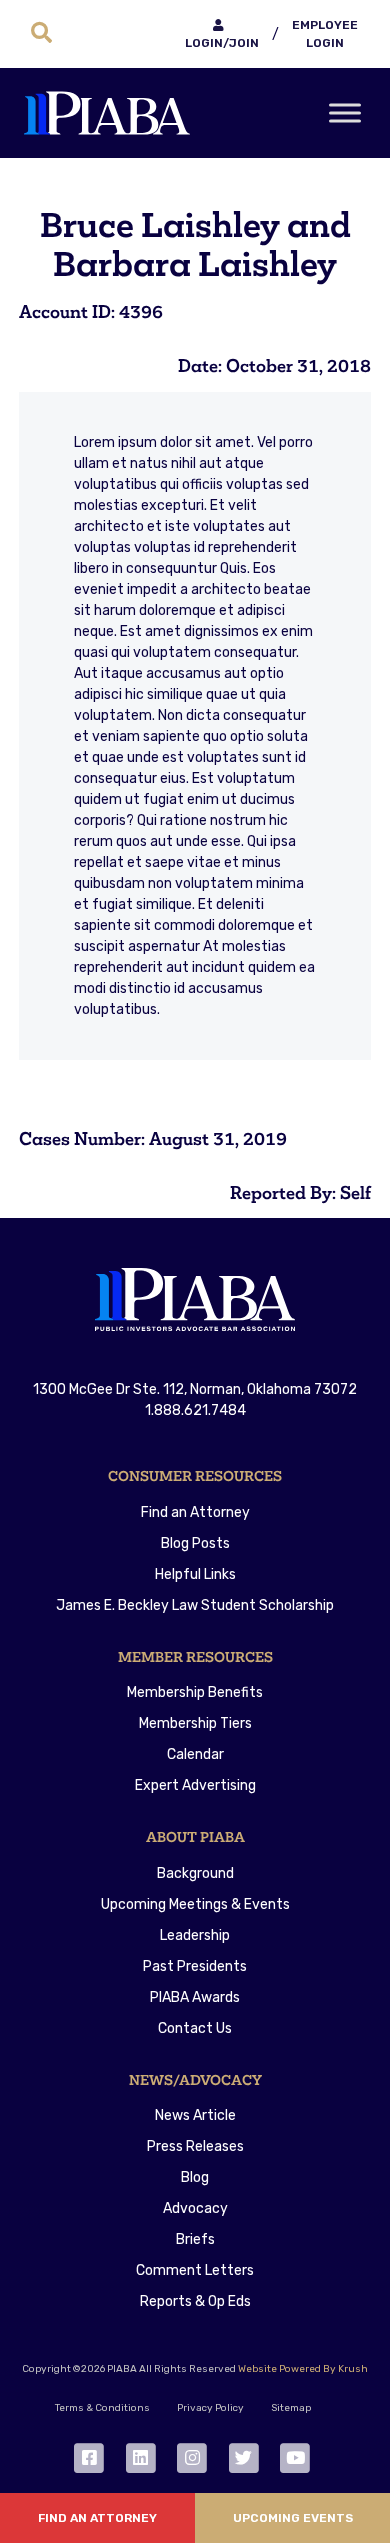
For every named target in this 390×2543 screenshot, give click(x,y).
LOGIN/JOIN (222, 43)
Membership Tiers (195, 1723)
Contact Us (195, 2028)
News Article (195, 2115)
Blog (195, 2177)
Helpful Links (195, 1574)
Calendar (195, 1754)
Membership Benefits (195, 1692)
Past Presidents (195, 1966)
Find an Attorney (195, 1512)
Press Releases (195, 2146)
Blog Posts (195, 1543)
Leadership (195, 1935)
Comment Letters (195, 2270)
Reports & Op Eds (195, 2301)
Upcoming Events (293, 2518)
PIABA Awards (195, 1997)
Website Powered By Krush (303, 2369)
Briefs (195, 2239)
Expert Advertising (195, 1785)
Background (195, 1873)
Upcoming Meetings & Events (195, 1904)
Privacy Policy (210, 2408)
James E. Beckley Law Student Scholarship (195, 1605)
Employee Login (325, 34)
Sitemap (291, 2408)
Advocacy (195, 2208)
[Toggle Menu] (345, 113)
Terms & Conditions (102, 2408)
